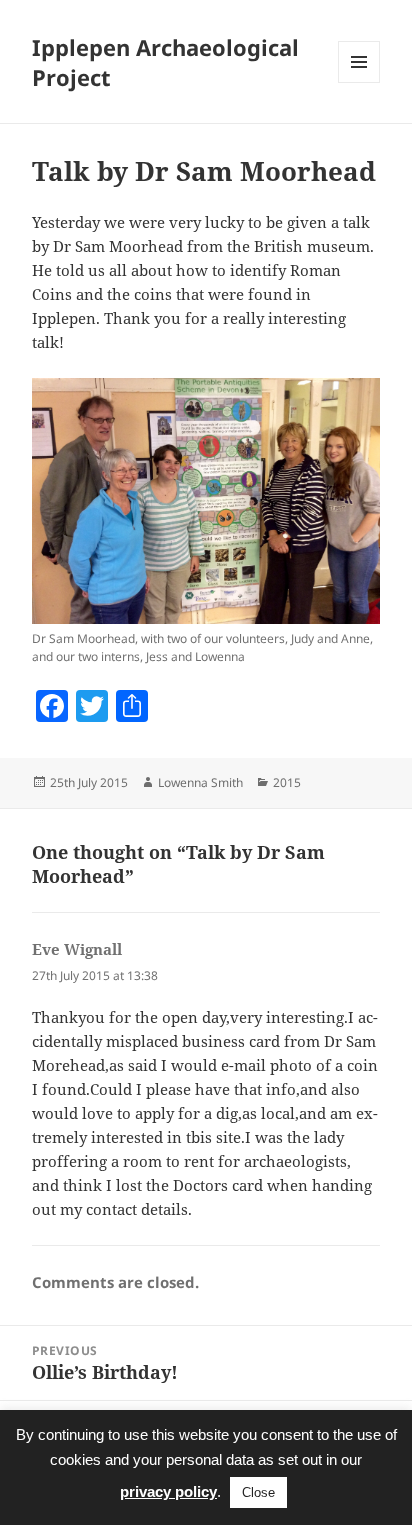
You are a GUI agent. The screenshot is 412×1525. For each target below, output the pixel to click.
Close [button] (258, 1492)
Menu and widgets (359, 82)
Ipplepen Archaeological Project (165, 62)
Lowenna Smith (200, 782)
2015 (287, 782)
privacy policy (168, 1491)
